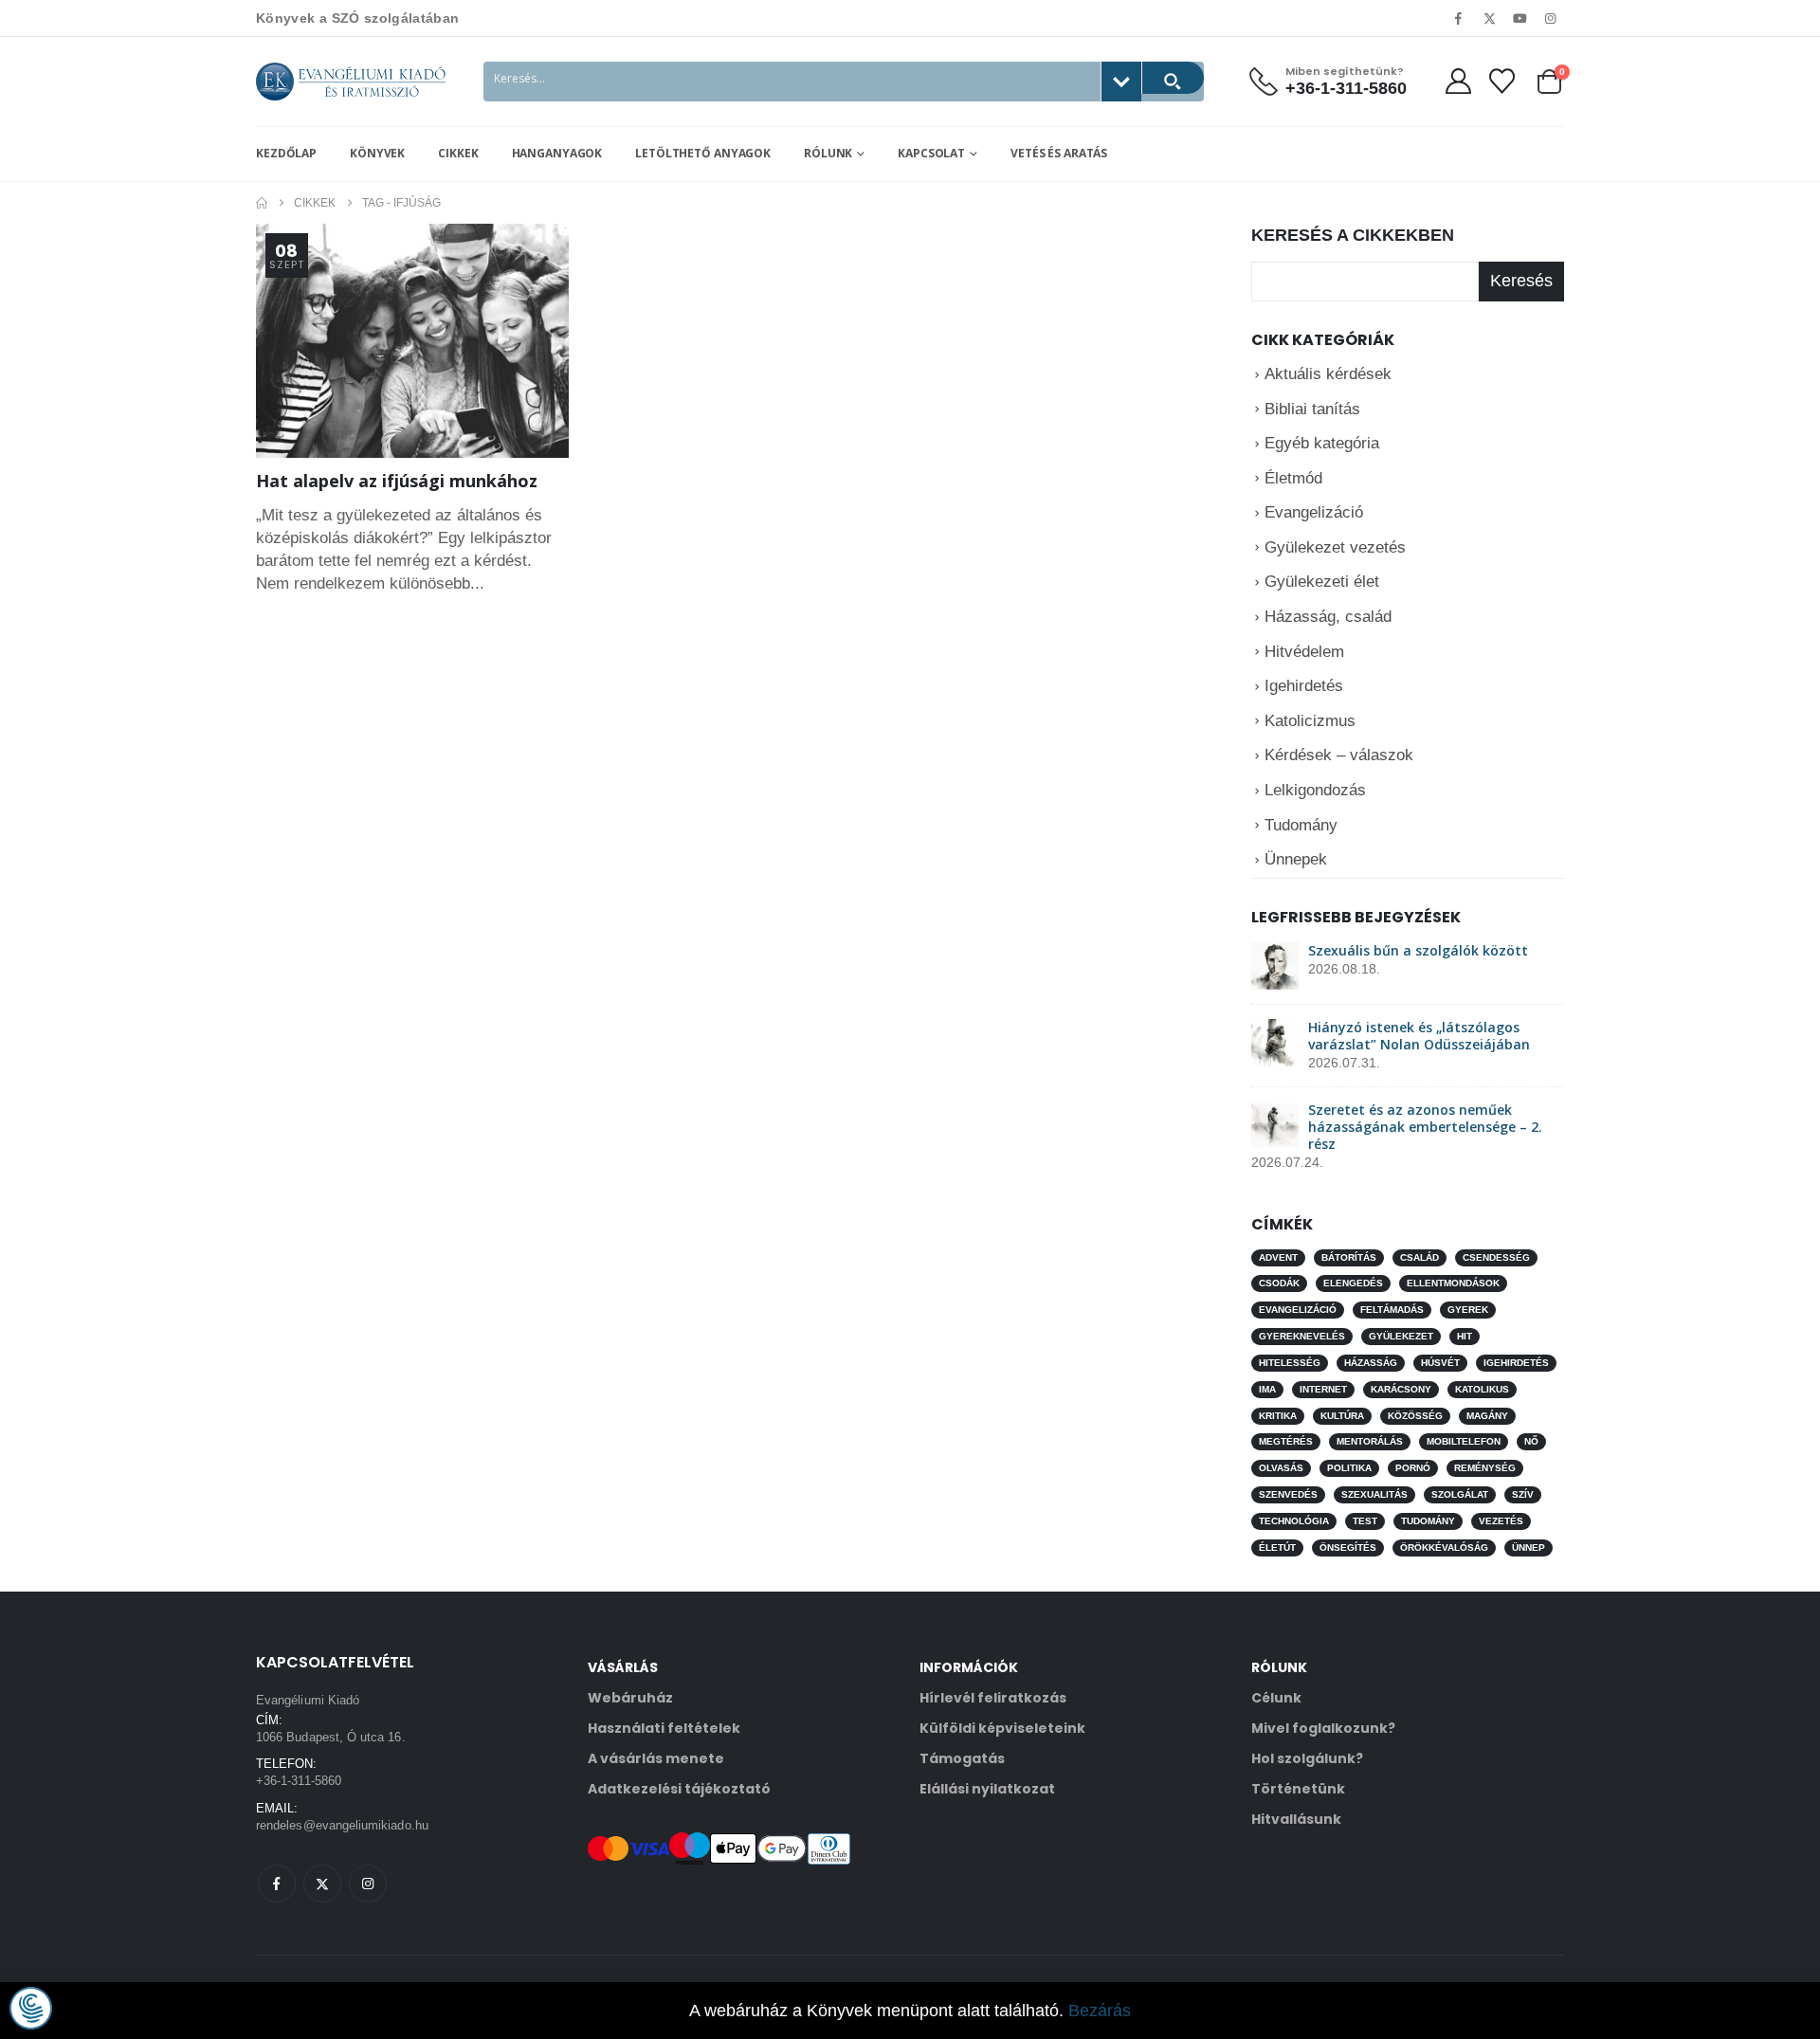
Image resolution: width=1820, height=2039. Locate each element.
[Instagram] (1551, 18)
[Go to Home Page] (262, 203)
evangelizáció (1298, 1310)
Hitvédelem (1304, 651)
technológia (1294, 1521)
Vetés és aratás (1059, 153)
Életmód (1293, 477)
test (1365, 1521)
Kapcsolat (931, 153)
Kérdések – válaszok (1339, 755)
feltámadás (1392, 1310)
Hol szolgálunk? (1307, 1758)
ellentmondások (1453, 1283)
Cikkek (458, 153)
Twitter (322, 1884)
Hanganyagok (557, 153)
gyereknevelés (1302, 1336)
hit (1465, 1336)
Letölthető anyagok (703, 153)
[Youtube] (1520, 18)
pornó (1413, 1468)
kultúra (1342, 1415)
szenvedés (1288, 1494)
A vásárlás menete (656, 1758)
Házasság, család (1328, 617)
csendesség (1496, 1256)
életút (1277, 1547)
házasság (1371, 1363)
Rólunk (828, 153)
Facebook (277, 1884)
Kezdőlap (286, 153)
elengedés (1353, 1283)
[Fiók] (1458, 81)
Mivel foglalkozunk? (1323, 1728)
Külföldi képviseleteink (1002, 1728)
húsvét (1440, 1363)
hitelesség (1290, 1363)
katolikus (1482, 1388)
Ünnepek (1296, 859)
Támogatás (962, 1758)
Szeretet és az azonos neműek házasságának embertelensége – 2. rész (1425, 1127)
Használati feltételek (664, 1728)
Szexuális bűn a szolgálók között (1418, 950)
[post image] (412, 341)
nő (1531, 1441)
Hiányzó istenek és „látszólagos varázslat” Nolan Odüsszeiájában (1419, 1036)
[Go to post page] (1275, 965)
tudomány (1428, 1521)
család (1420, 1256)
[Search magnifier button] (1173, 78)
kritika (1278, 1415)
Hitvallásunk (1296, 1819)
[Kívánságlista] (1502, 81)
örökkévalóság (1444, 1547)
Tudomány (1301, 824)
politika (1349, 1468)
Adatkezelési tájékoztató (679, 1789)
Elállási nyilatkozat (987, 1789)
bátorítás (1349, 1256)
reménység (1485, 1468)
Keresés (1521, 281)
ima (1267, 1388)
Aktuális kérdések (1328, 374)
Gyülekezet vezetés (1335, 547)
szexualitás (1374, 1494)
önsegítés (1348, 1547)
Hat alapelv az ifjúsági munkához (397, 481)
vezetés (1501, 1521)
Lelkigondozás (1315, 790)
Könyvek (377, 153)
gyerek (1468, 1310)
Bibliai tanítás (1312, 408)
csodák (1279, 1283)
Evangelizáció (1314, 512)
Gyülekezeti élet (1322, 582)
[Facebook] (1459, 18)
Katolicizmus (1310, 721)
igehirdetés (1516, 1363)
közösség (1415, 1415)
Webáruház (630, 1698)
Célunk (1276, 1698)
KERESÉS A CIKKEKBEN (1353, 235)
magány (1487, 1415)
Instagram (368, 1884)
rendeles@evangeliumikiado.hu (342, 1825)
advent (1278, 1256)
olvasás (1281, 1468)
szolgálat (1460, 1494)
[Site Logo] (351, 82)
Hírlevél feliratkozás (993, 1698)
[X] (1489, 18)
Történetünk (1298, 1789)
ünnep (1529, 1547)
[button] (31, 2008)
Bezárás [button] (1100, 2011)
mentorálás (1370, 1441)
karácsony (1401, 1388)
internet (1323, 1388)
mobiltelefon (1464, 1441)
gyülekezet (1401, 1336)
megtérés (1286, 1441)
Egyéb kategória (1322, 443)
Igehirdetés (1304, 686)
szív (1523, 1494)
